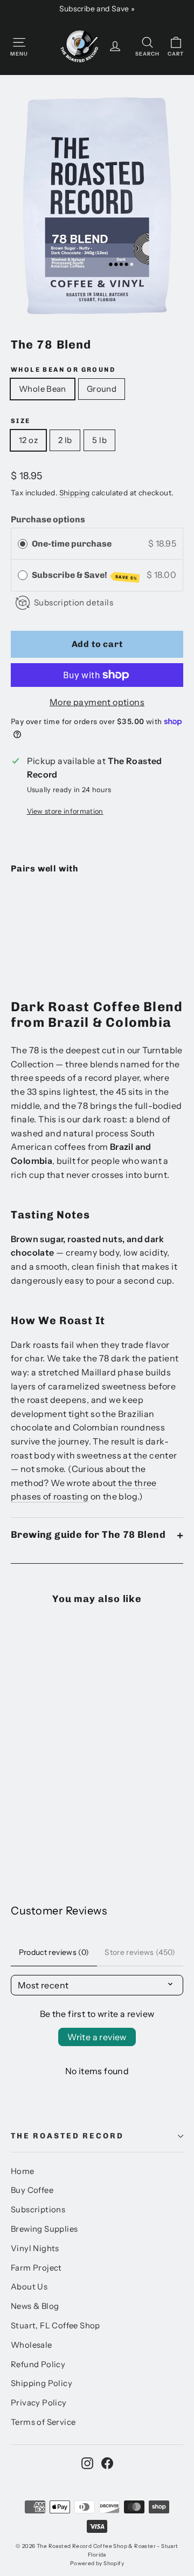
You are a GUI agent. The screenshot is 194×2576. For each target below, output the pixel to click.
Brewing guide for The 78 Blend (88, 1535)
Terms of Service (43, 2422)
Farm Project (36, 2268)
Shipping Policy (41, 2383)
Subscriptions (38, 2210)
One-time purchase (72, 544)
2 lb (65, 440)
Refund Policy (38, 2364)
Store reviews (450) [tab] (140, 1952)
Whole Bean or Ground (63, 370)
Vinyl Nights (35, 2248)
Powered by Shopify (97, 2563)
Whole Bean (43, 389)
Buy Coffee (32, 2190)
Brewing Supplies (44, 2229)
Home (23, 2171)
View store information (65, 811)
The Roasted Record (67, 2136)
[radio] (23, 544)
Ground (102, 389)
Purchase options (48, 519)
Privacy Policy (39, 2403)
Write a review (97, 2037)
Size (21, 421)
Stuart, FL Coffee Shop (56, 2326)
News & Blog (35, 2306)
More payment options (97, 702)
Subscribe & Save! (85, 575)
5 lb (99, 440)
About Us (29, 2287)
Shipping (75, 493)
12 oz (28, 440)
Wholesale (32, 2345)
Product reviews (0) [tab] (54, 1952)
